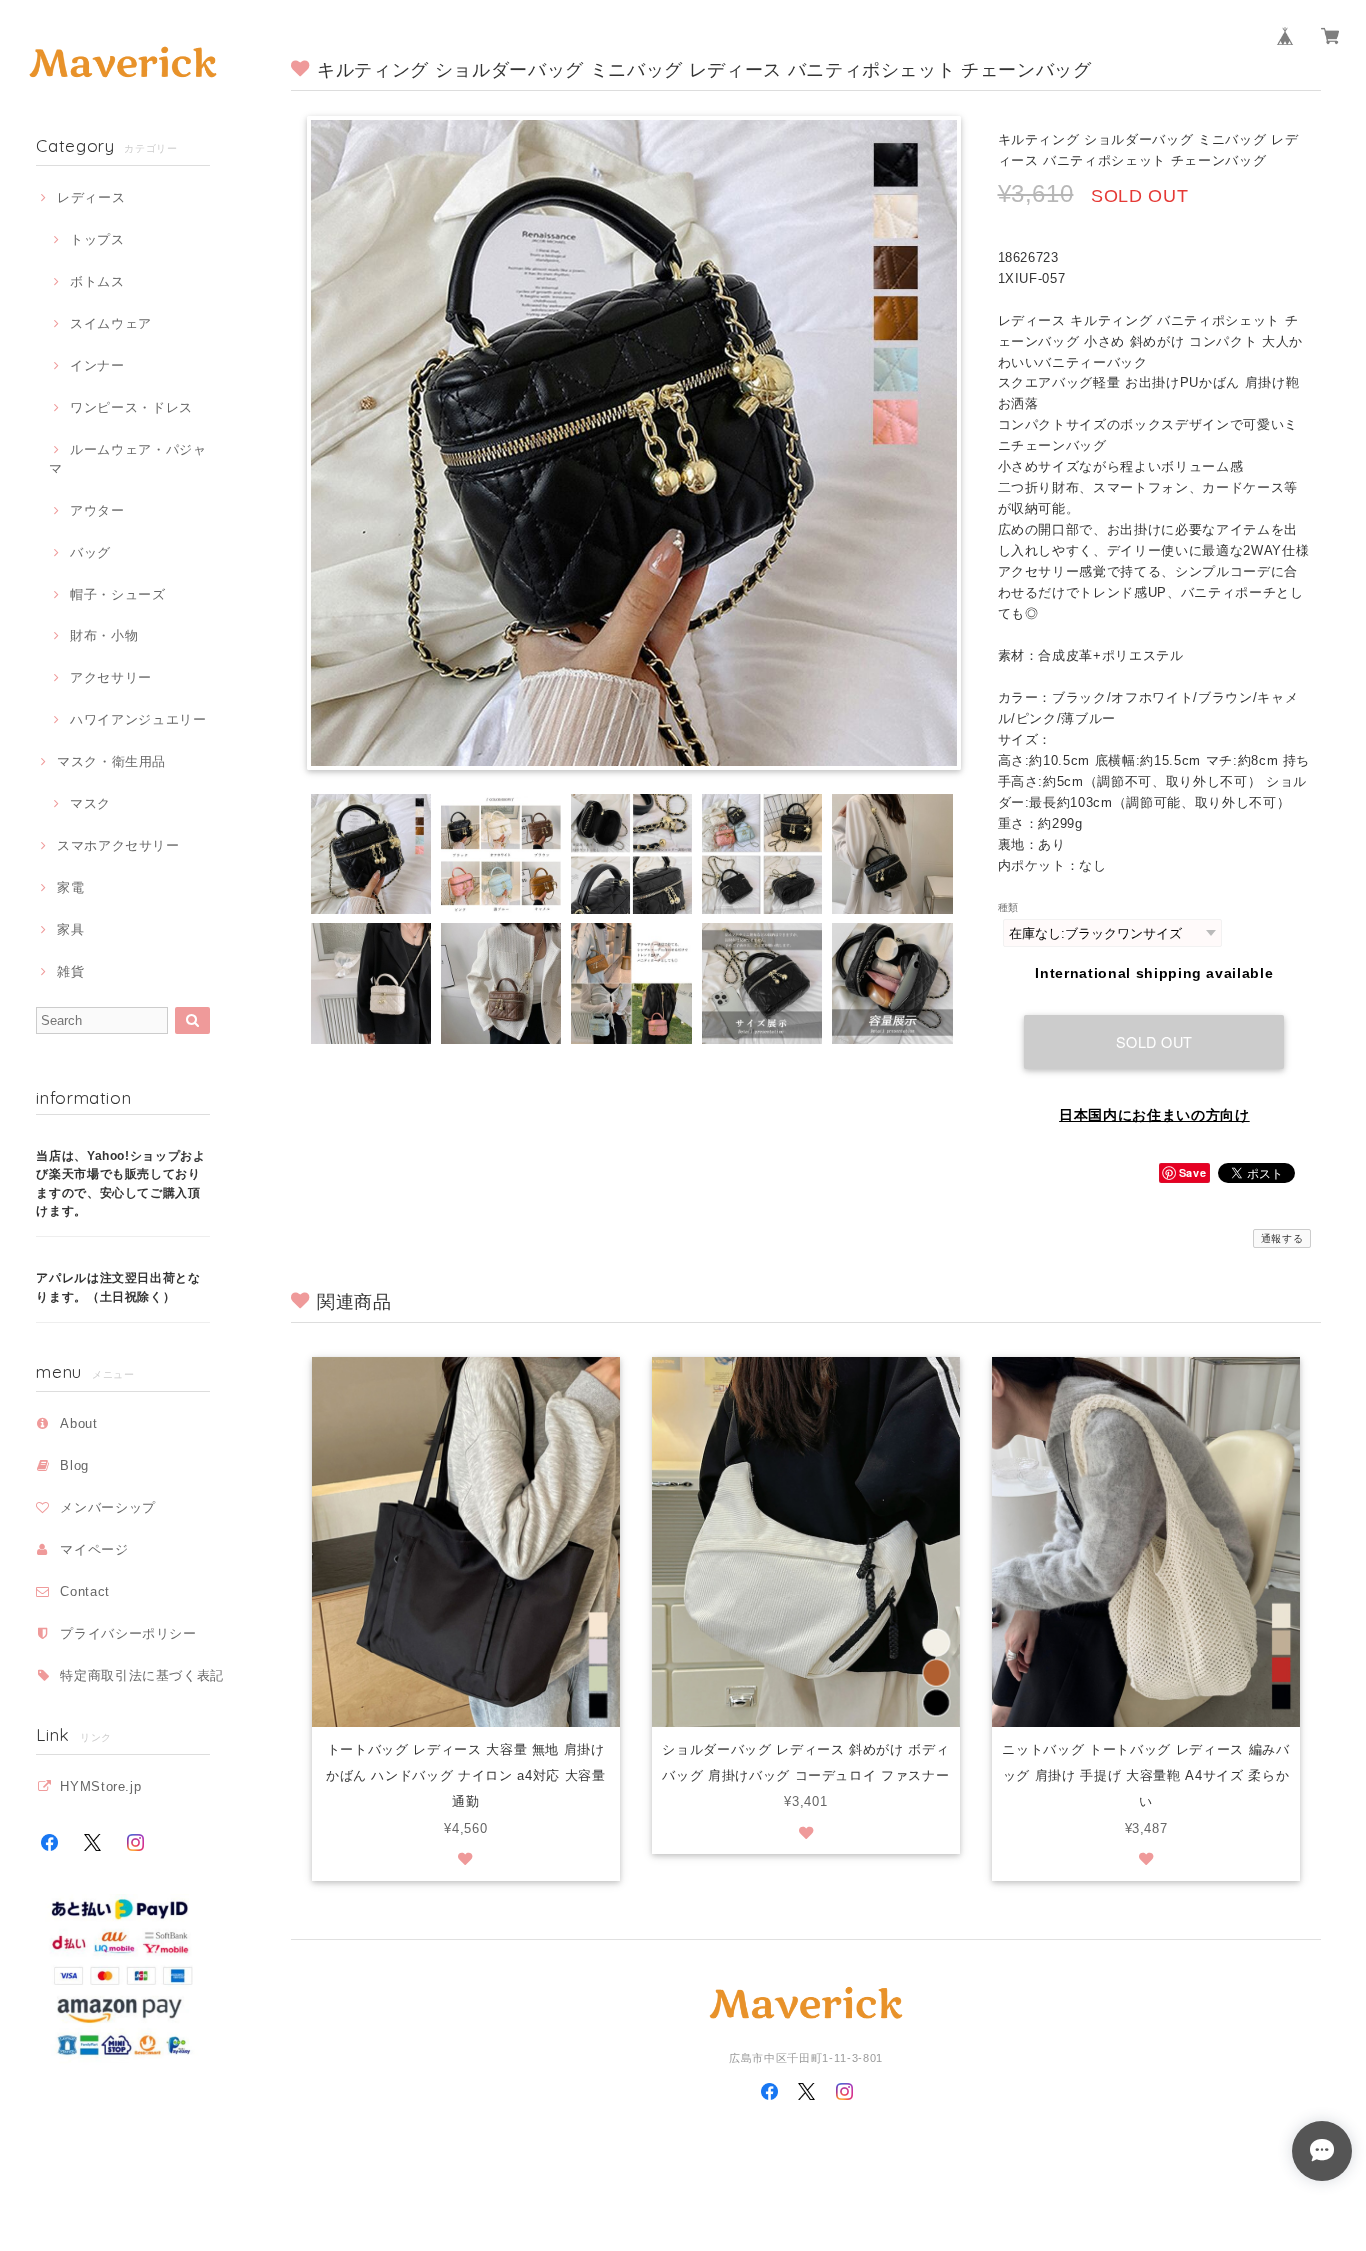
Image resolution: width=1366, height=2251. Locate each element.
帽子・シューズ (117, 594)
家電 (70, 887)
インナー (97, 365)
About (78, 1423)
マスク (90, 803)
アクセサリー (111, 677)
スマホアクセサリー (118, 845)
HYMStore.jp (100, 1786)
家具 (70, 929)
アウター (97, 510)
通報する (1282, 1238)
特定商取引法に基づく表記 (142, 1675)
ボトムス (97, 281)
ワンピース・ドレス (131, 407)
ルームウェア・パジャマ (127, 458)
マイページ (94, 1549)
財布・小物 (104, 635)
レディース (91, 197)
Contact (85, 1591)
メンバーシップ (108, 1507)
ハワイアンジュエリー (138, 719)
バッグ (90, 552)
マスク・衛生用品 (111, 761)
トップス (97, 239)
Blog (74, 1465)
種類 (1008, 907)
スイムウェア (111, 323)
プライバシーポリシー (128, 1633)
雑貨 (70, 971)
